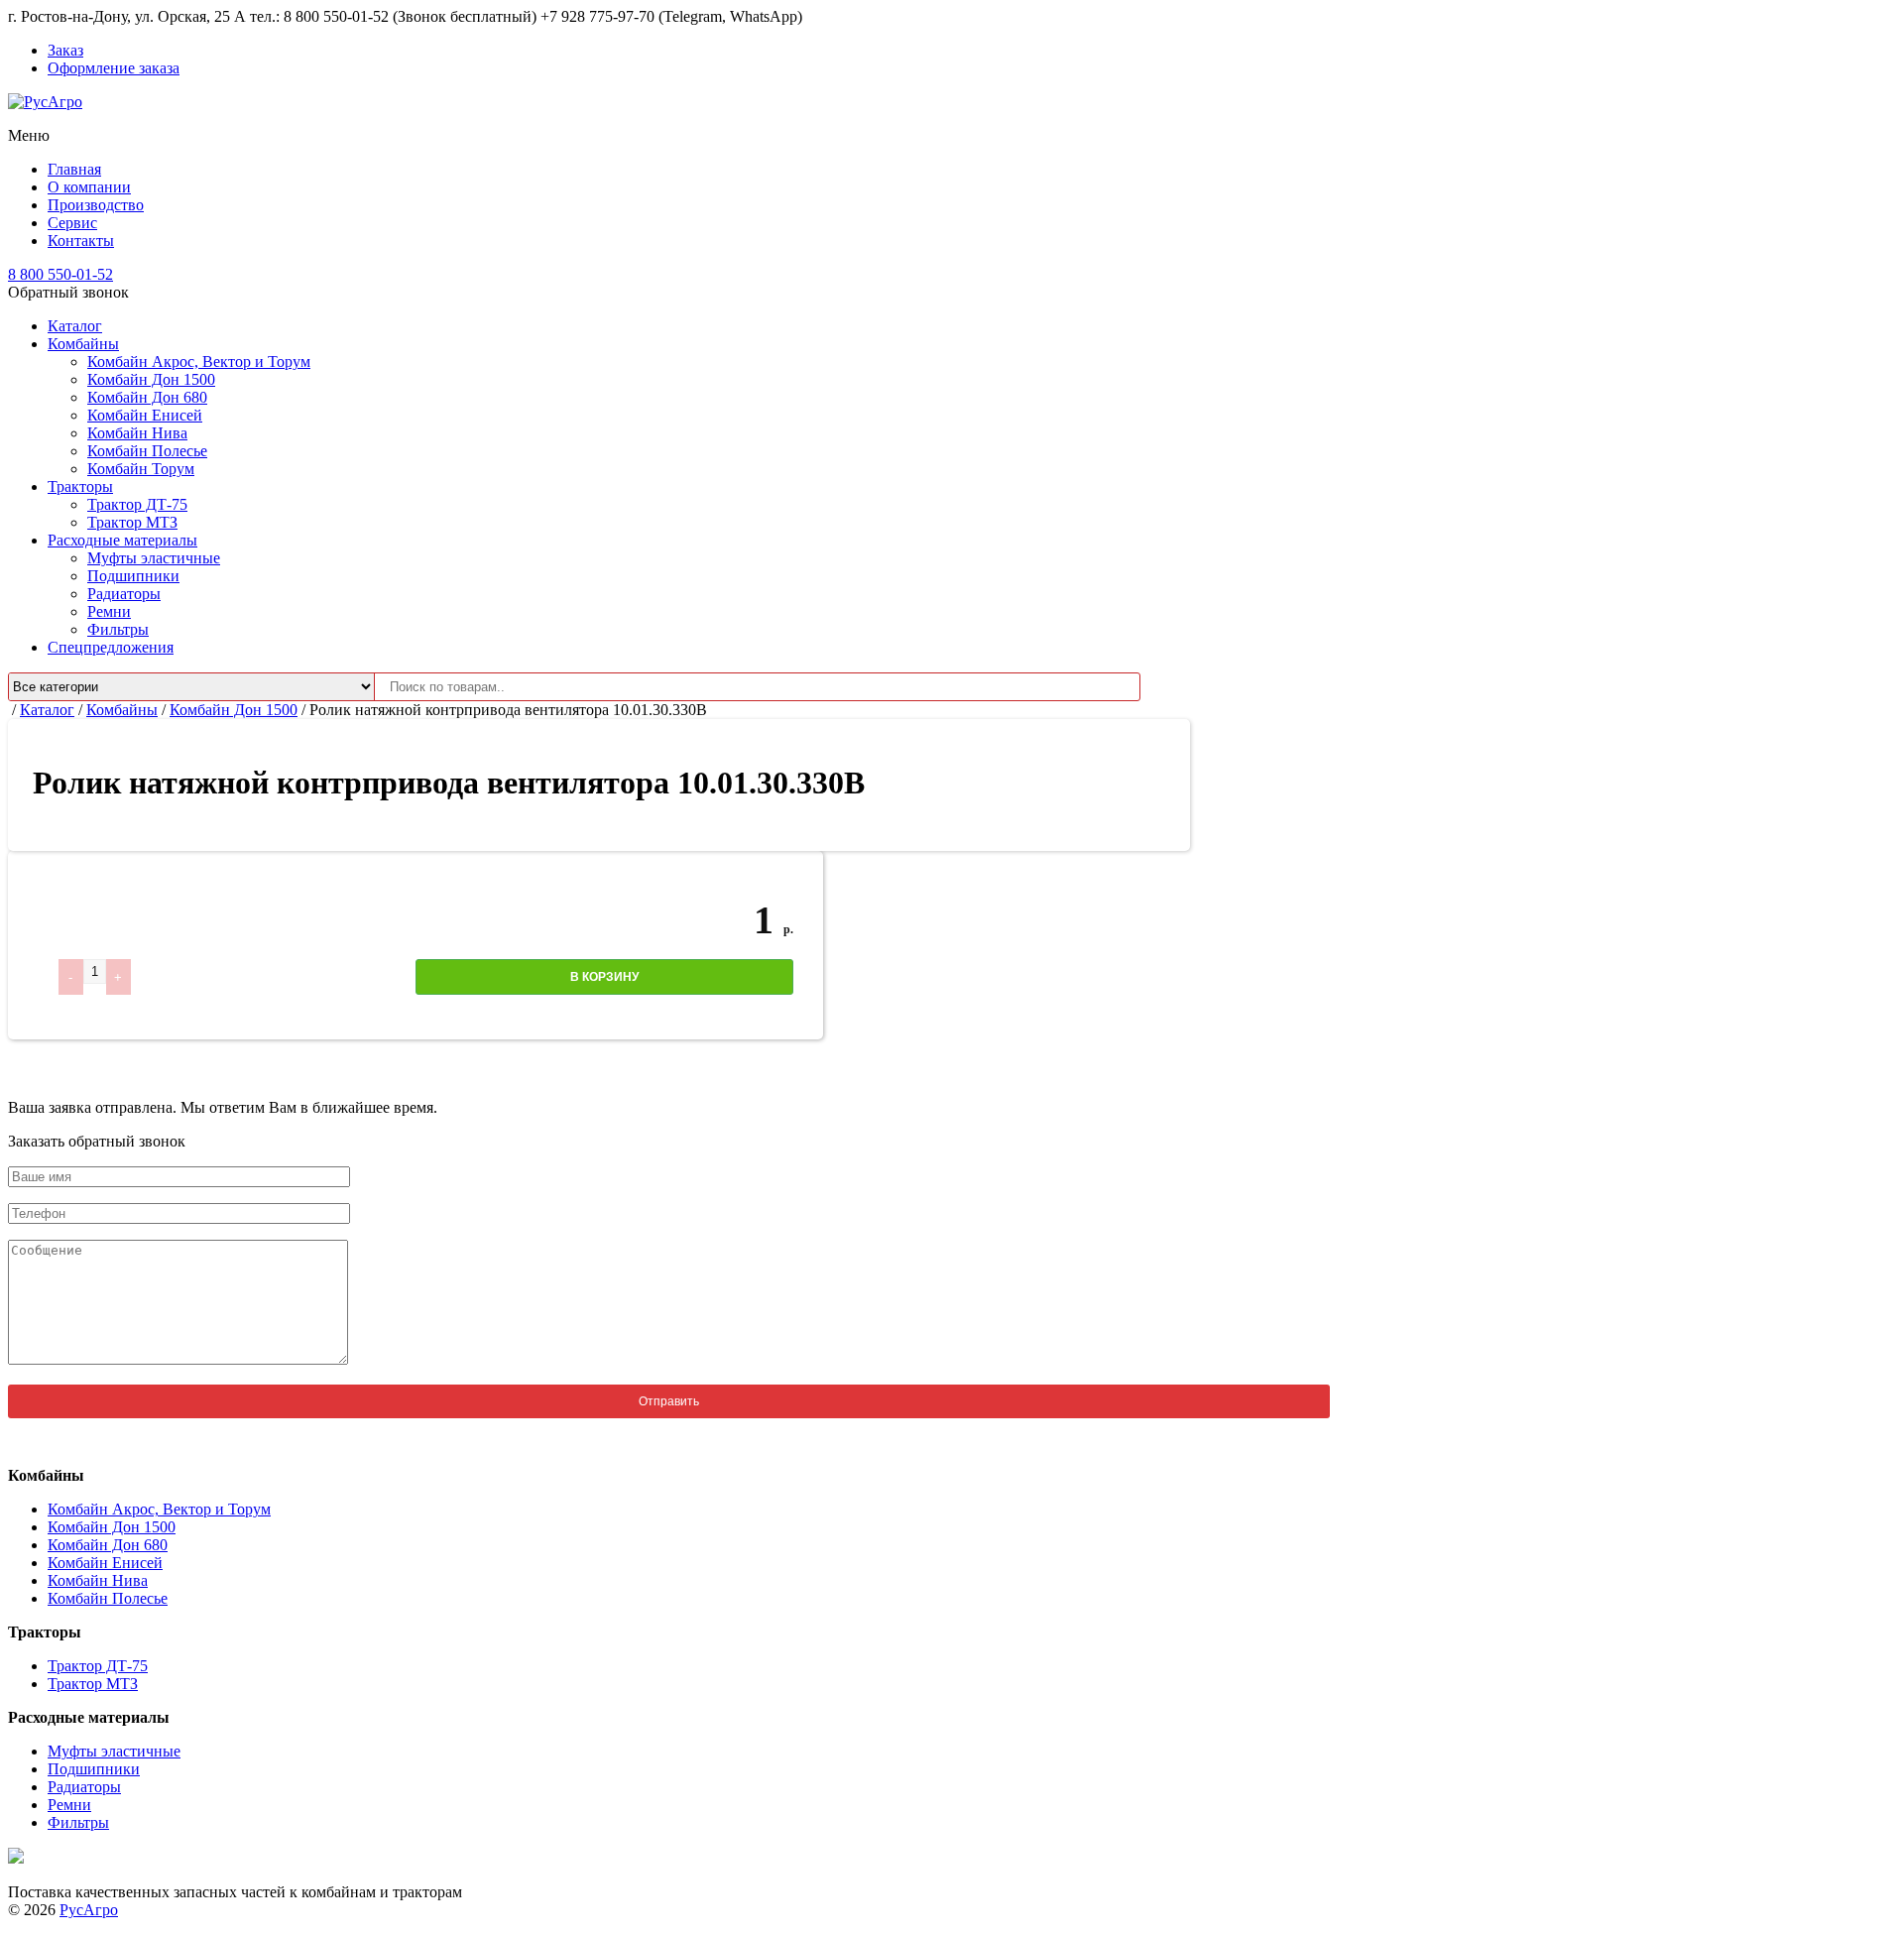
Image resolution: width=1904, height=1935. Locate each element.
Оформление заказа (114, 68)
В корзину (604, 977)
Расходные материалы (122, 540)
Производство (96, 205)
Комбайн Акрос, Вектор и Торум (199, 362)
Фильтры (118, 629)
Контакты (81, 241)
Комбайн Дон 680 (147, 397)
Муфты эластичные (154, 558)
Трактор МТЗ (132, 522)
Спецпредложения (111, 647)
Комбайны (83, 344)
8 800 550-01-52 (60, 274)
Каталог (75, 326)
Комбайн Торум (141, 469)
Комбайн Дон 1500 (151, 379)
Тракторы (80, 486)
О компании (89, 187)
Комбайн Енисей (145, 415)
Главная (74, 169)
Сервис (72, 223)
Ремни (109, 611)
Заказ (65, 50)
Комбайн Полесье (147, 451)
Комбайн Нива (137, 433)
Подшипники (133, 576)
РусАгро (89, 1910)
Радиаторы (124, 594)
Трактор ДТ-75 (137, 504)
